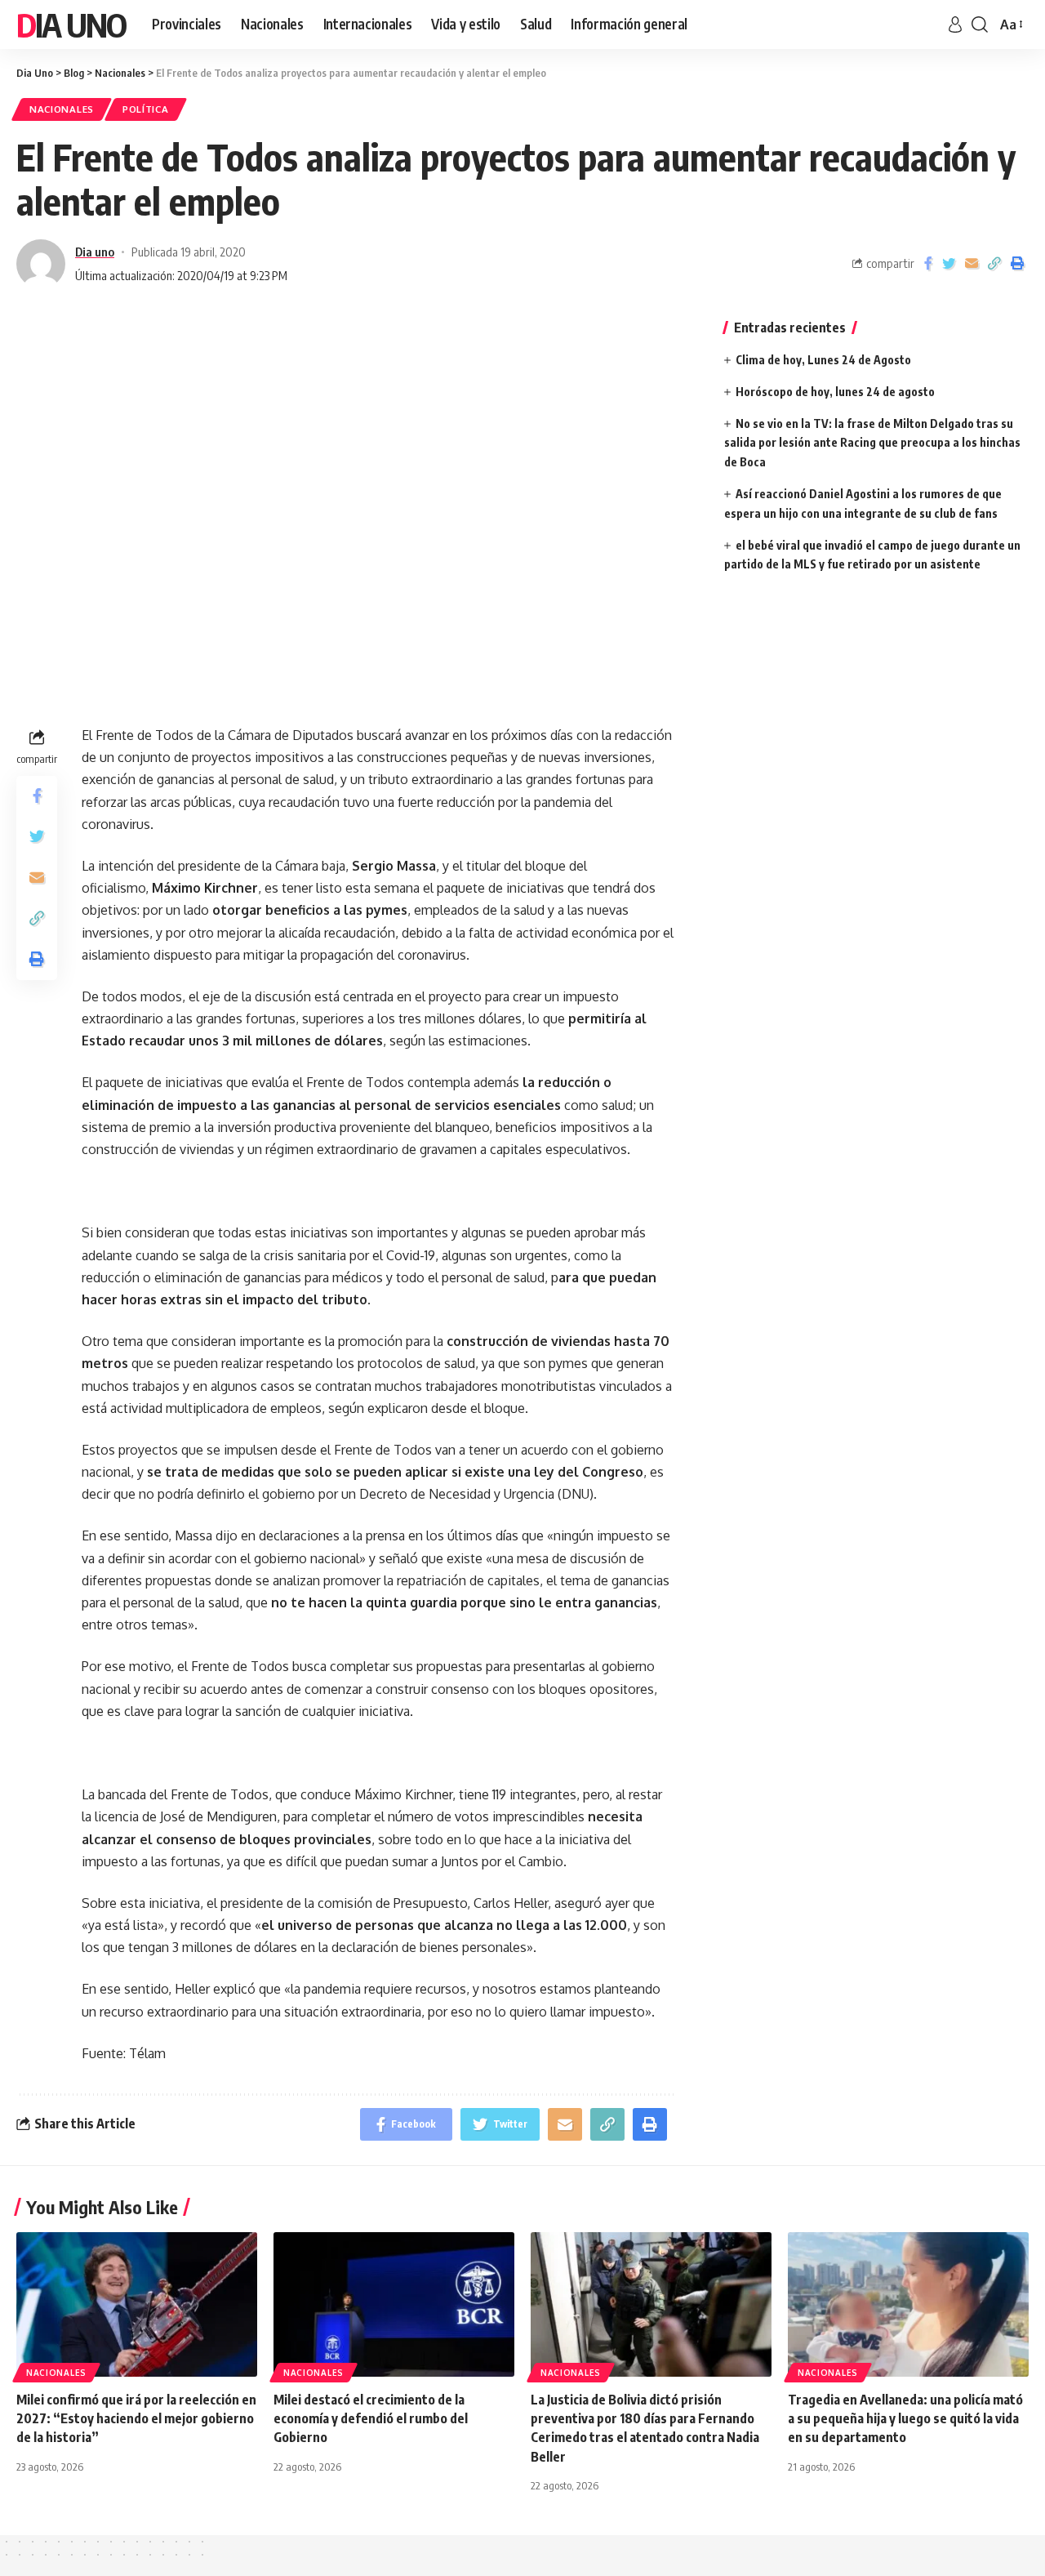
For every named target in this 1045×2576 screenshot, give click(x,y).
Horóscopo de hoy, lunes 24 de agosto (835, 392)
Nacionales (62, 109)
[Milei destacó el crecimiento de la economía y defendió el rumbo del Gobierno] (394, 2304)
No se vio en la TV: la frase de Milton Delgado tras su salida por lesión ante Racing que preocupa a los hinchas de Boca (872, 443)
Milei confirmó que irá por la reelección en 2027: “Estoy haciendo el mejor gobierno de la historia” (136, 2418)
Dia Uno (71, 25)
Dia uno (95, 252)
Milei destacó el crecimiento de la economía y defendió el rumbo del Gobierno (371, 2418)
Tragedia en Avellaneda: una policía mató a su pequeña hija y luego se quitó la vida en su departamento (905, 2418)
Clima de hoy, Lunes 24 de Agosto (823, 360)
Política (146, 109)
